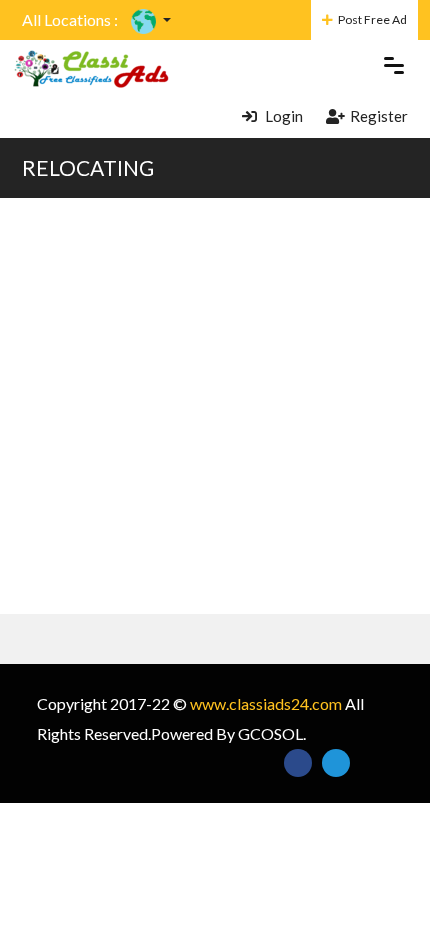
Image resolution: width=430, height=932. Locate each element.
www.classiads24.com (266, 703)
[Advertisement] (215, 406)
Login (282, 116)
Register (379, 116)
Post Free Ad (372, 19)
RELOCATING (88, 167)
